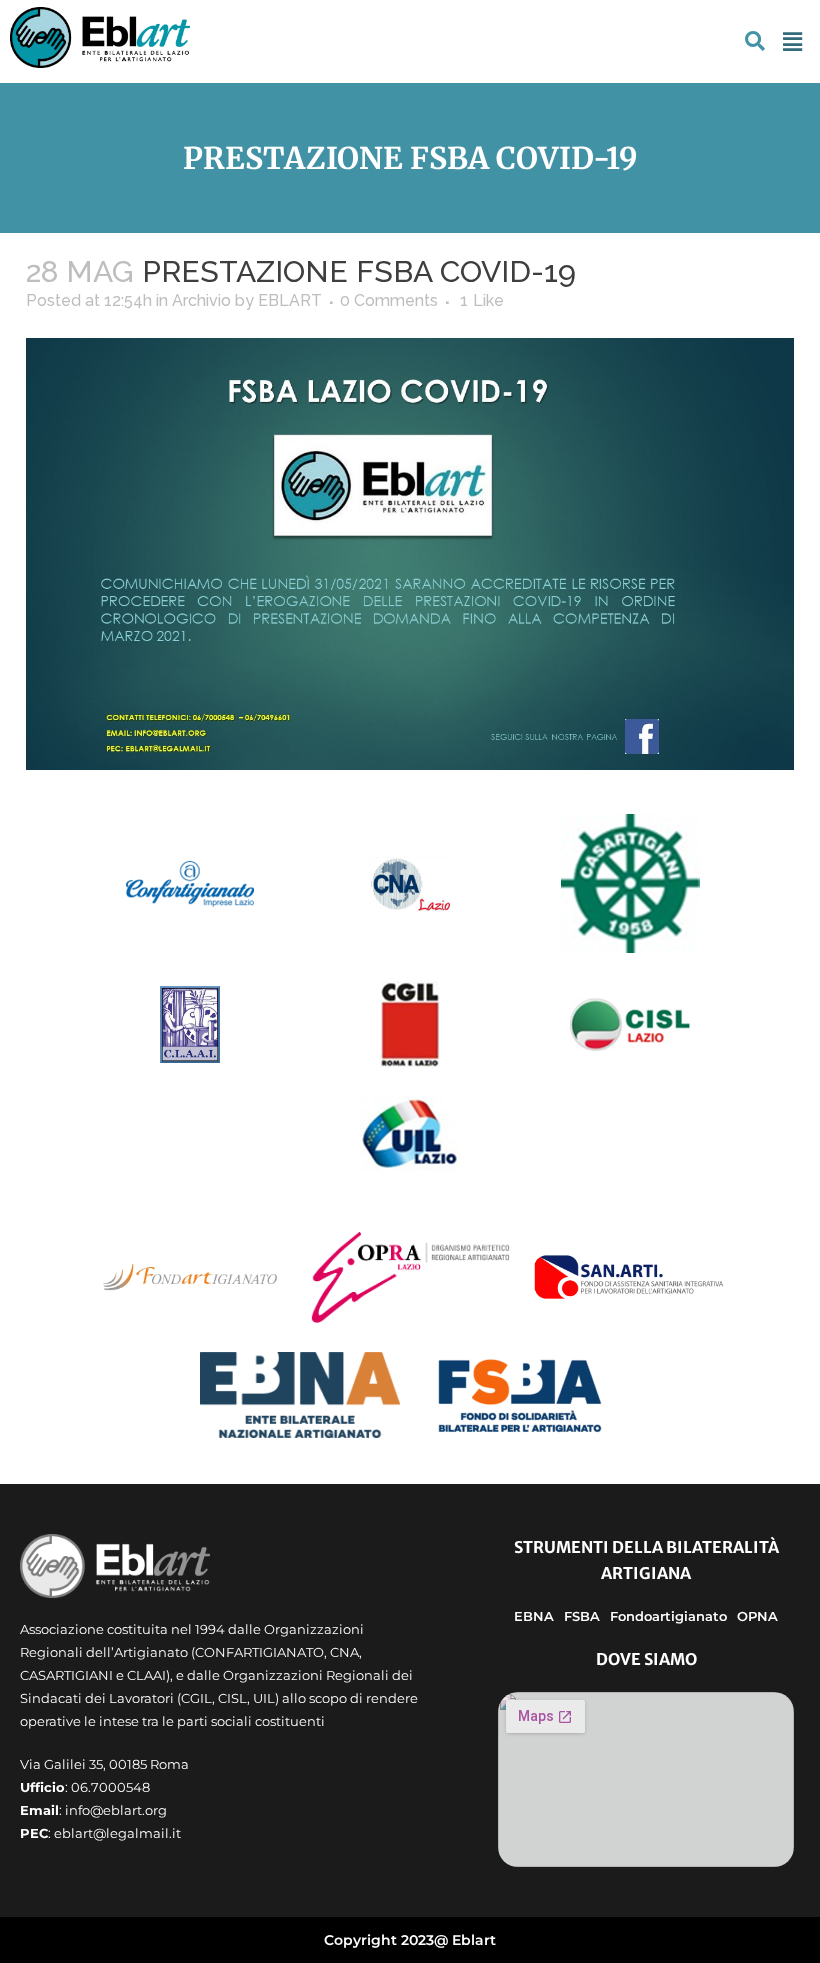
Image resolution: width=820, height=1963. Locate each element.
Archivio (201, 300)
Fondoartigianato (668, 1616)
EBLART (290, 300)
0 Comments (389, 300)
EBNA (534, 1616)
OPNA (757, 1616)
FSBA (582, 1616)
